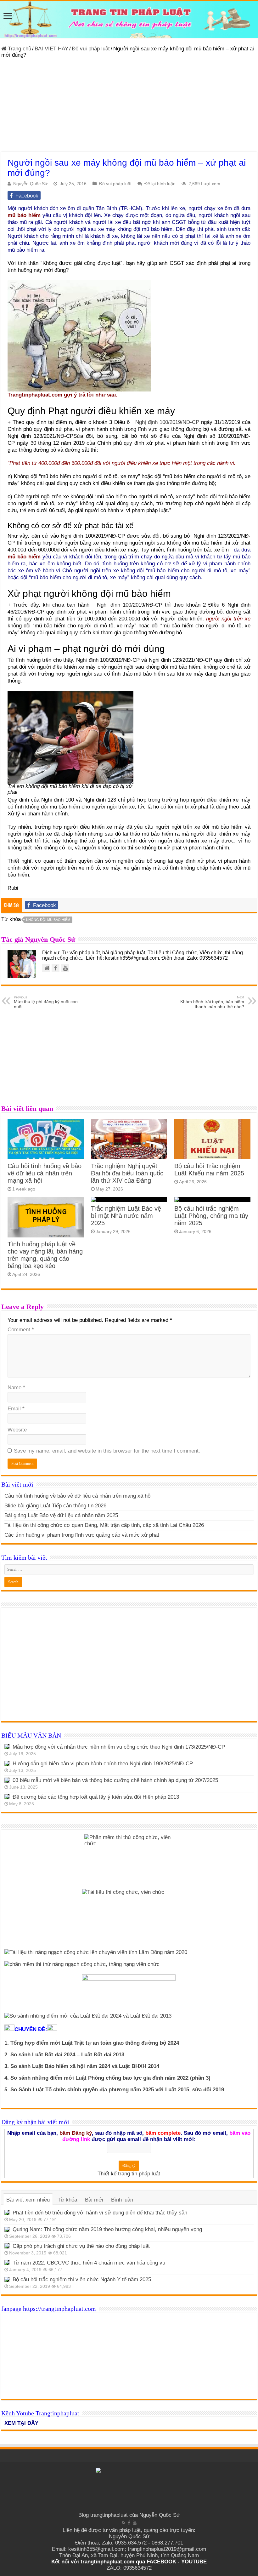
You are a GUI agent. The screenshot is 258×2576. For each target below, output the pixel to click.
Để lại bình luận (160, 184)
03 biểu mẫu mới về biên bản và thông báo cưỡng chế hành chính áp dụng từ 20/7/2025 (115, 1780)
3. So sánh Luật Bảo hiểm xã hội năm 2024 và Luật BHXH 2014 (82, 2066)
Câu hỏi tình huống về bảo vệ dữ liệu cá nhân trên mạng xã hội (45, 1173)
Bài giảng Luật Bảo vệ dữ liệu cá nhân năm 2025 (61, 1515)
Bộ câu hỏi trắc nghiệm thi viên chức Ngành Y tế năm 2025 (82, 2279)
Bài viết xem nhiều (28, 2200)
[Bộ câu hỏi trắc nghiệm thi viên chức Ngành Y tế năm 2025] (7, 2279)
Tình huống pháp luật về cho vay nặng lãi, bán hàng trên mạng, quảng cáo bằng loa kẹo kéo (45, 1255)
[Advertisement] (129, 107)
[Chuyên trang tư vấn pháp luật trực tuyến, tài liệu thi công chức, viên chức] (129, 19)
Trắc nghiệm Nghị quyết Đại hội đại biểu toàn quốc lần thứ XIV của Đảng (127, 1173)
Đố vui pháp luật (91, 49)
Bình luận (122, 2200)
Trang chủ (19, 49)
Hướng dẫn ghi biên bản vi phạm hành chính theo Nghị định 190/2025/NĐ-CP (103, 1764)
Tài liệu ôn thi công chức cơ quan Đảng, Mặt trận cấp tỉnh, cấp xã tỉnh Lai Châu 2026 (104, 1525)
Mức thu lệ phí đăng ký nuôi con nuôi (46, 1002)
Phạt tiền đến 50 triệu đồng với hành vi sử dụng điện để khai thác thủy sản (100, 2213)
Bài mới (94, 2200)
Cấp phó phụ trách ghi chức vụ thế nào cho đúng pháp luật (81, 2246)
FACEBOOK (161, 2562)
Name (16, 1388)
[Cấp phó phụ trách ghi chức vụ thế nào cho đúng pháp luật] (7, 2246)
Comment (21, 1330)
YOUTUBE (194, 2562)
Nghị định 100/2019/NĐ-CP (167, 422)
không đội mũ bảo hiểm (48, 920)
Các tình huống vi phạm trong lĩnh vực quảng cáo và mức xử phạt (82, 1535)
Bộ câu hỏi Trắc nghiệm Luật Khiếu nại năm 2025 (209, 1170)
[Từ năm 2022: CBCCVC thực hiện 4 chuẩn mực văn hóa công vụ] (7, 2263)
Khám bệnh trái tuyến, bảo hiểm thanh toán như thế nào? (212, 1002)
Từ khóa (67, 2200)
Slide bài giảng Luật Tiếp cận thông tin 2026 (55, 1506)
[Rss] (123, 2523)
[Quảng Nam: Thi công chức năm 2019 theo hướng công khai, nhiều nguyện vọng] (7, 2229)
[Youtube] (135, 2523)
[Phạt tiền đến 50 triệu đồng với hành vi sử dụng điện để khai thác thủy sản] (7, 2213)
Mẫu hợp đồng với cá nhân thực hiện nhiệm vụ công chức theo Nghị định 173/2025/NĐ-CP (119, 1747)
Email (16, 1409)
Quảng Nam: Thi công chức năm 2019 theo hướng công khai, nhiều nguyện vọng (107, 2229)
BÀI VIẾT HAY (51, 49)
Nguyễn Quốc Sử (30, 184)
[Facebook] (129, 2523)
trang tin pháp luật (139, 2174)
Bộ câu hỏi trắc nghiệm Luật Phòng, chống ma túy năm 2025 (211, 1216)
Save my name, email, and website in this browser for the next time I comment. (107, 1451)
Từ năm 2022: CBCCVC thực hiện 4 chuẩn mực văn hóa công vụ (89, 2263)
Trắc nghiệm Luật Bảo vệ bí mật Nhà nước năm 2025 (126, 1216)
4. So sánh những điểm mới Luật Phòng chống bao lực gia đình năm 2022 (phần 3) (107, 2078)
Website (17, 1430)
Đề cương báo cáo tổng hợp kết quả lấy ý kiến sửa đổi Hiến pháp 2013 (96, 1797)
